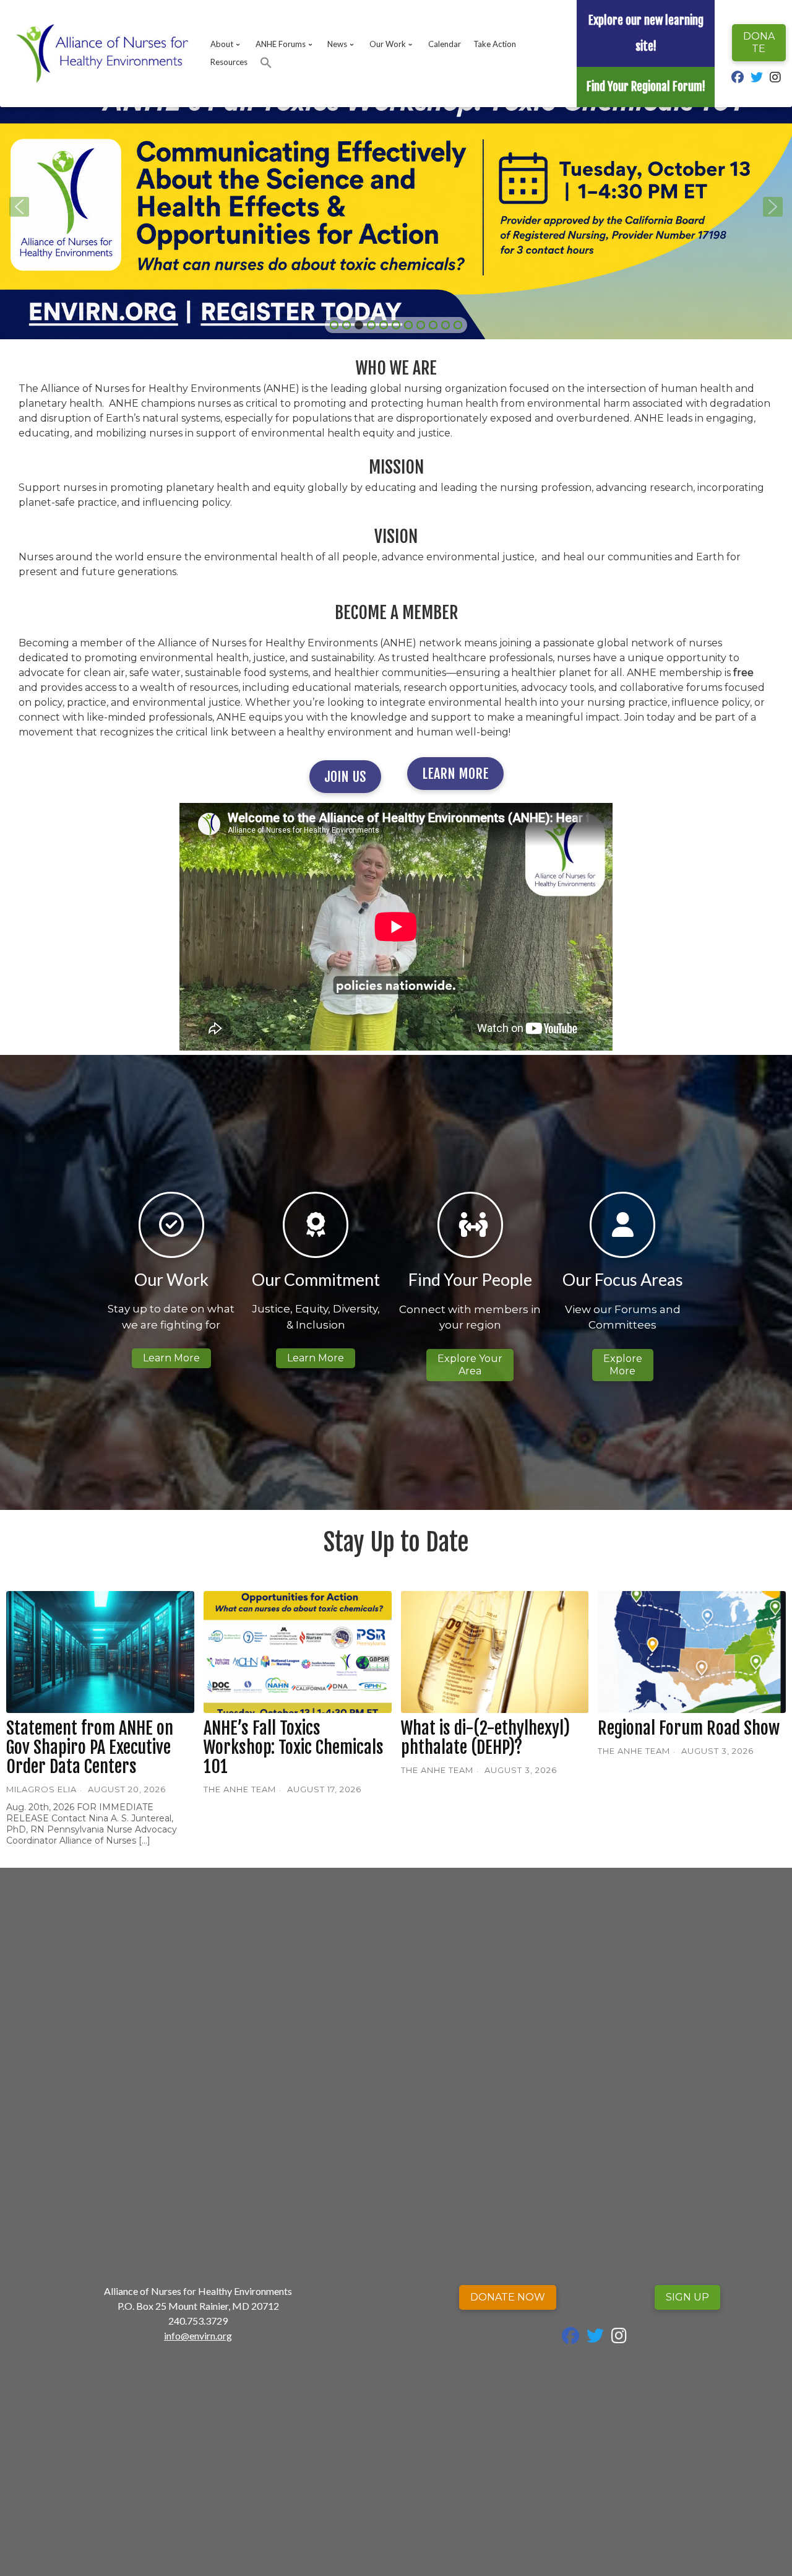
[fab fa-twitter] (757, 78)
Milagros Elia (41, 1789)
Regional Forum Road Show (689, 1728)
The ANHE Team (240, 1789)
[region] (396, 207)
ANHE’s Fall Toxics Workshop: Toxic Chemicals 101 (294, 1747)
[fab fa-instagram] (775, 78)
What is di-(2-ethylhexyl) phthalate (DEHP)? (485, 1738)
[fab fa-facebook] (738, 78)
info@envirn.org (198, 2335)
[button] (266, 63)
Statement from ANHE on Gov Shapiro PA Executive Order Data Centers (90, 1747)
